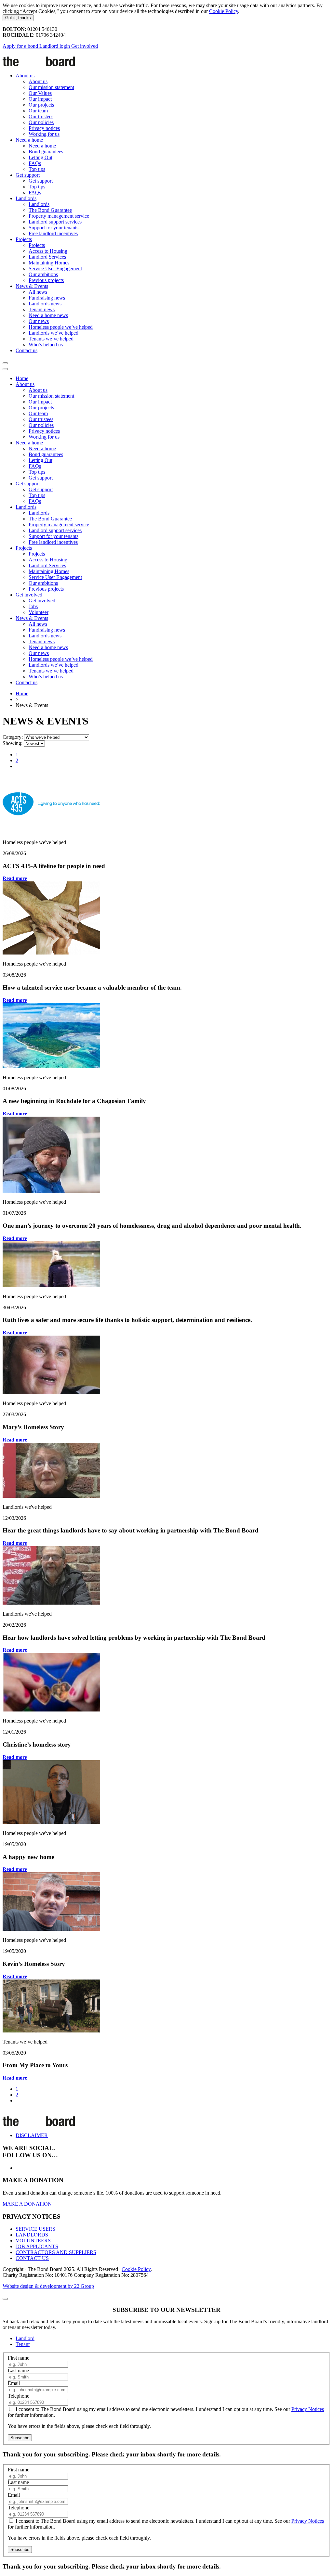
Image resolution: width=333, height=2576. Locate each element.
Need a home (29, 140)
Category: (13, 737)
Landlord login (55, 46)
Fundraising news (47, 298)
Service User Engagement (55, 269)
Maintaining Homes (49, 263)
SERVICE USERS (35, 2229)
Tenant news (42, 309)
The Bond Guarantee (50, 210)
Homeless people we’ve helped (61, 327)
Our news (39, 321)
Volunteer (39, 612)
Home (22, 378)
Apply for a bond (21, 46)
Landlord (25, 2338)
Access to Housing (48, 251)
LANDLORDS (32, 2235)
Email (14, 2383)
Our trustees (41, 116)
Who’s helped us (46, 345)
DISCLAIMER (32, 2135)
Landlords (26, 198)
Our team (38, 111)
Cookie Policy (224, 11)
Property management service (59, 216)
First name (19, 2358)
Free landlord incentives (53, 233)
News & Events (32, 286)
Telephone (19, 2396)
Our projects (41, 105)
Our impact (40, 99)
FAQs (35, 163)
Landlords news (45, 304)
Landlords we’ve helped (53, 333)
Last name (18, 2371)
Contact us (27, 350)
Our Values (40, 93)
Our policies (41, 122)
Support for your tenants (53, 228)
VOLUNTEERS (33, 2241)
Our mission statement (51, 87)
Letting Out (40, 157)
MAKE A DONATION (27, 2204)
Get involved (85, 46)
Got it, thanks (18, 18)
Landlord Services (47, 257)
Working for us (44, 134)
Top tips (37, 169)
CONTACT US (32, 2258)
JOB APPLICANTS (37, 2246)
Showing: (13, 743)
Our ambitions (43, 274)
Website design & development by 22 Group (48, 2286)
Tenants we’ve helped (51, 339)
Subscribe (20, 2438)
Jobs (33, 606)
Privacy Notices (308, 2409)
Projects (24, 239)
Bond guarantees (46, 152)
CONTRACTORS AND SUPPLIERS (56, 2252)
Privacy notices (44, 128)
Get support (28, 175)
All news (38, 292)
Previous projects (46, 280)
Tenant (23, 2344)
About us (25, 76)
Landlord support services (55, 222)
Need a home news (48, 315)
